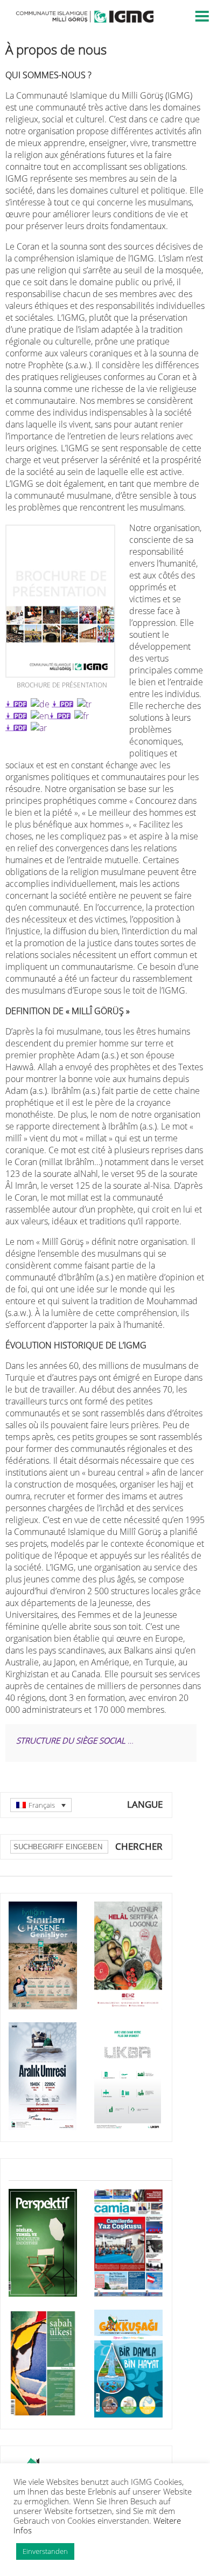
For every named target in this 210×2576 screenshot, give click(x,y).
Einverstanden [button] (45, 2551)
